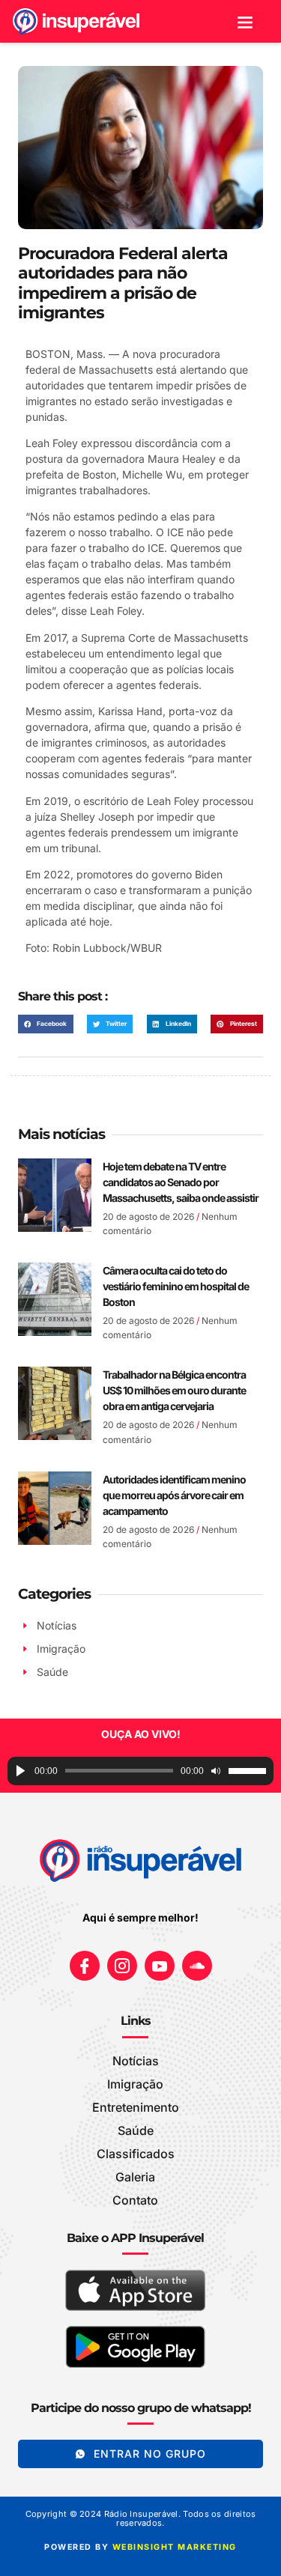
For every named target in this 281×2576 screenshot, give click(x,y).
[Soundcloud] (197, 1966)
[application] (140, 1771)
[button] (245, 21)
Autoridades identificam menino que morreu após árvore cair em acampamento (174, 1495)
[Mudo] (216, 1771)
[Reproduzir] (21, 1771)
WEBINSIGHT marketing (175, 2547)
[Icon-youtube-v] (160, 1966)
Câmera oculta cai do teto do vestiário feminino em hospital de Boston (176, 1286)
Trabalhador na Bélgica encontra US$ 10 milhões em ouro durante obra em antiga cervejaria (174, 1390)
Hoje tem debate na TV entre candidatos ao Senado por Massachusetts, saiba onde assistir (181, 1182)
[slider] (247, 1771)
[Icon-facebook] (85, 1966)
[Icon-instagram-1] (122, 1966)
